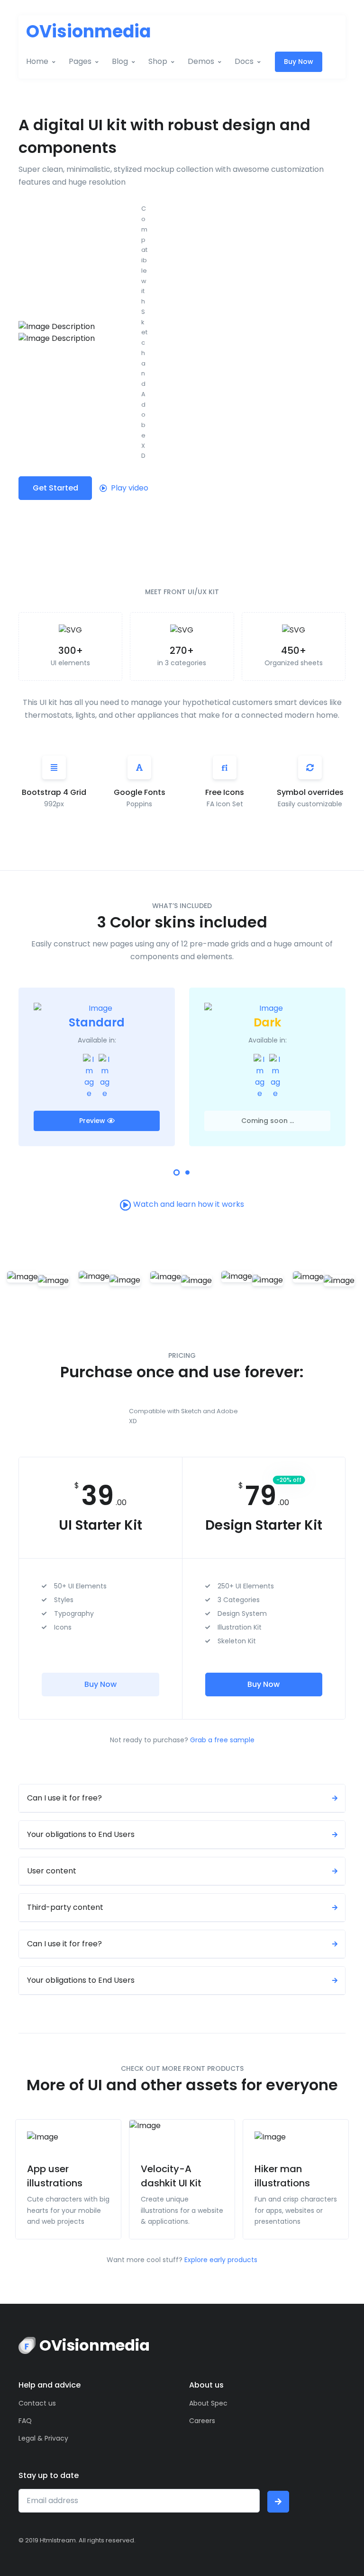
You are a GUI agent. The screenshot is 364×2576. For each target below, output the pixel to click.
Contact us (37, 2403)
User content (52, 1871)
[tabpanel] (97, 1066)
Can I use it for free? (64, 1798)
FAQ (25, 2421)
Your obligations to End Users (81, 1834)
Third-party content (65, 1907)
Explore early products (221, 2260)
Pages (80, 61)
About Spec (208, 2403)
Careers (202, 2421)
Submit (278, 2502)
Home (37, 61)
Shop (158, 61)
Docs (244, 61)
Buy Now (299, 62)
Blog (120, 61)
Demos (201, 61)
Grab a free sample (222, 1740)
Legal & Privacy (43, 2438)
